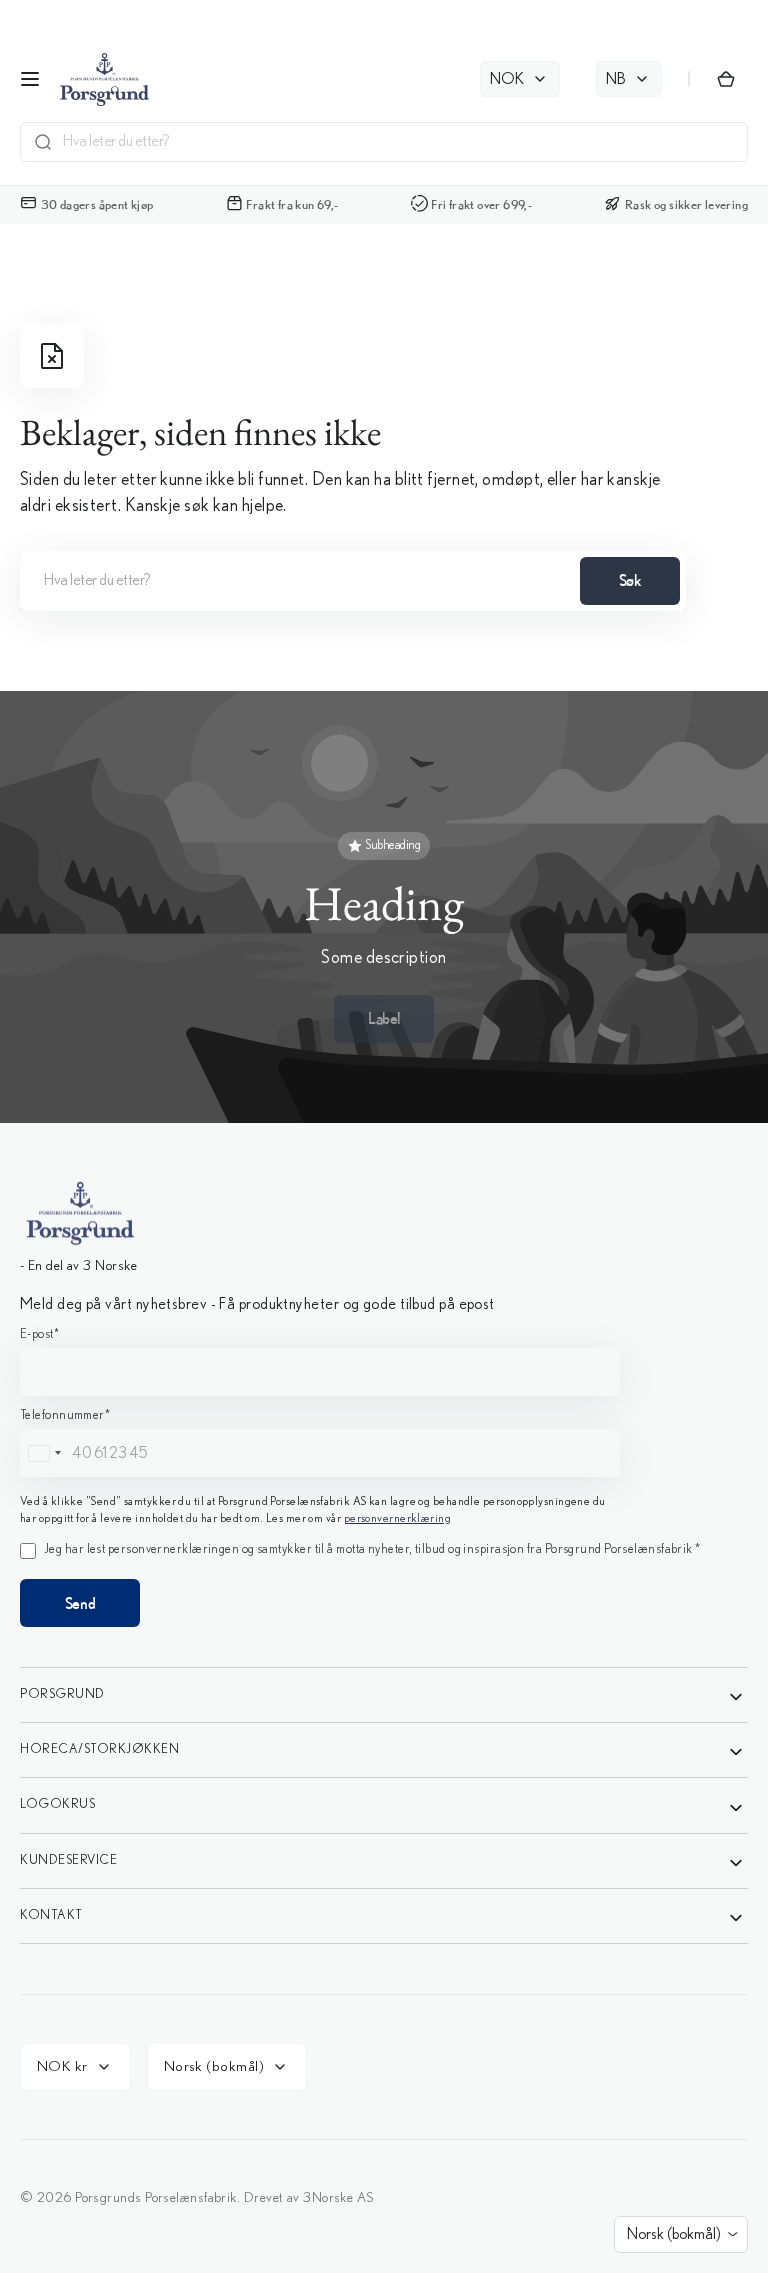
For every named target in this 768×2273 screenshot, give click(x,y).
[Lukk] (556, 846)
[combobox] (240, 1177)
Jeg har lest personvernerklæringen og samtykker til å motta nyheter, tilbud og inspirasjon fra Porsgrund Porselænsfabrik (400, 1325)
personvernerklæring (384, 1276)
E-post (238, 1055)
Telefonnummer (264, 1139)
